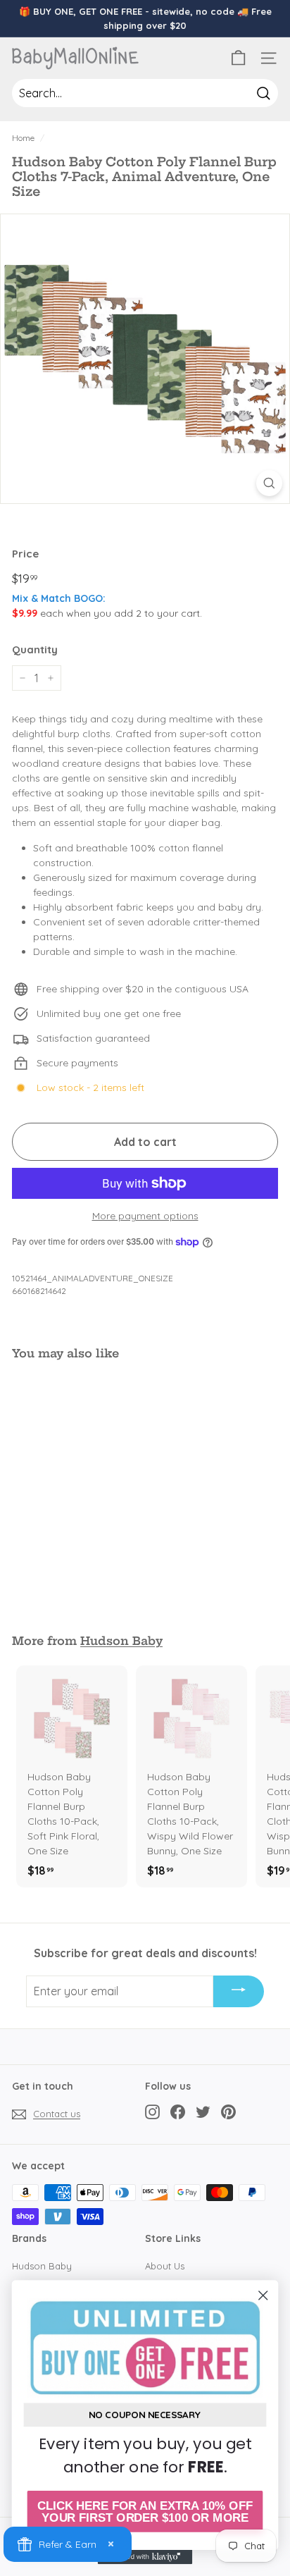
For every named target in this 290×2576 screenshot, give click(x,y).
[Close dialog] (263, 2295)
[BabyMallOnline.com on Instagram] (152, 2112)
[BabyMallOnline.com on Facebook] (178, 2112)
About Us (165, 2266)
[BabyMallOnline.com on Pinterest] (228, 2112)
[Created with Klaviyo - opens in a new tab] (145, 2557)
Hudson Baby (121, 1641)
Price (25, 554)
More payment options (145, 1216)
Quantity (35, 649)
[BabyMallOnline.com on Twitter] (203, 2112)
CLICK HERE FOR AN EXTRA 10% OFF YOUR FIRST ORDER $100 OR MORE (145, 2512)
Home (23, 138)
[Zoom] (269, 483)
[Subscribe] (239, 1992)
